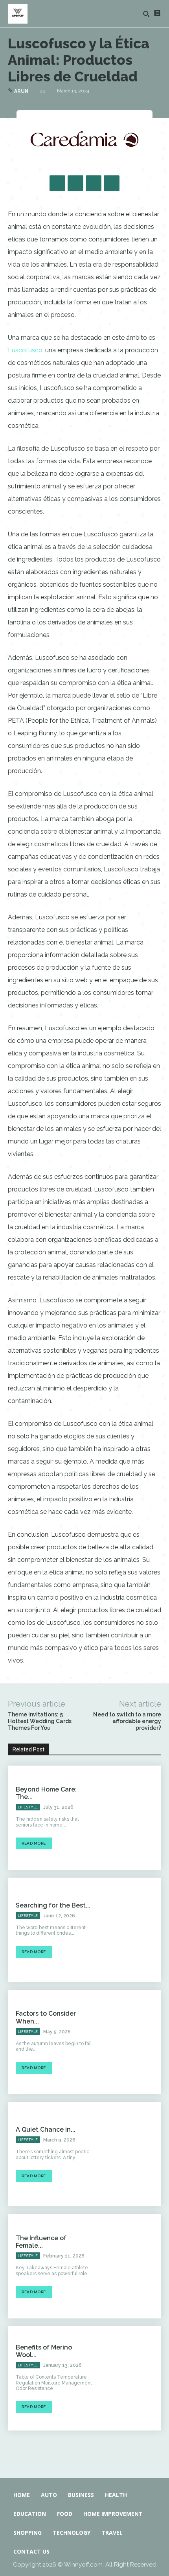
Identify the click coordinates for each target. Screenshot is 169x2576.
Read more (34, 1843)
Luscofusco (25, 350)
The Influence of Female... (41, 2242)
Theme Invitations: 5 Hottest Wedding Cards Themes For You (40, 1721)
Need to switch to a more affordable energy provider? (127, 1721)
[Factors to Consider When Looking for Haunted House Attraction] (130, 2042)
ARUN (21, 91)
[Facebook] (57, 183)
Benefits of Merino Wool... (44, 2351)
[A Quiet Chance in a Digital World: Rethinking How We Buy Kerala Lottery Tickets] (130, 2154)
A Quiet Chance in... (46, 2129)
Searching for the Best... (53, 1905)
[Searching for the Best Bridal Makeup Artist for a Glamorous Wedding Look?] (130, 1930)
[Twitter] (75, 183)
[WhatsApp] (112, 183)
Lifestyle (28, 1807)
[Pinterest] (94, 183)
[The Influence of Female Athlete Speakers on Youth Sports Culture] (130, 2266)
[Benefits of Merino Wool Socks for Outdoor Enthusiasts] (130, 2378)
